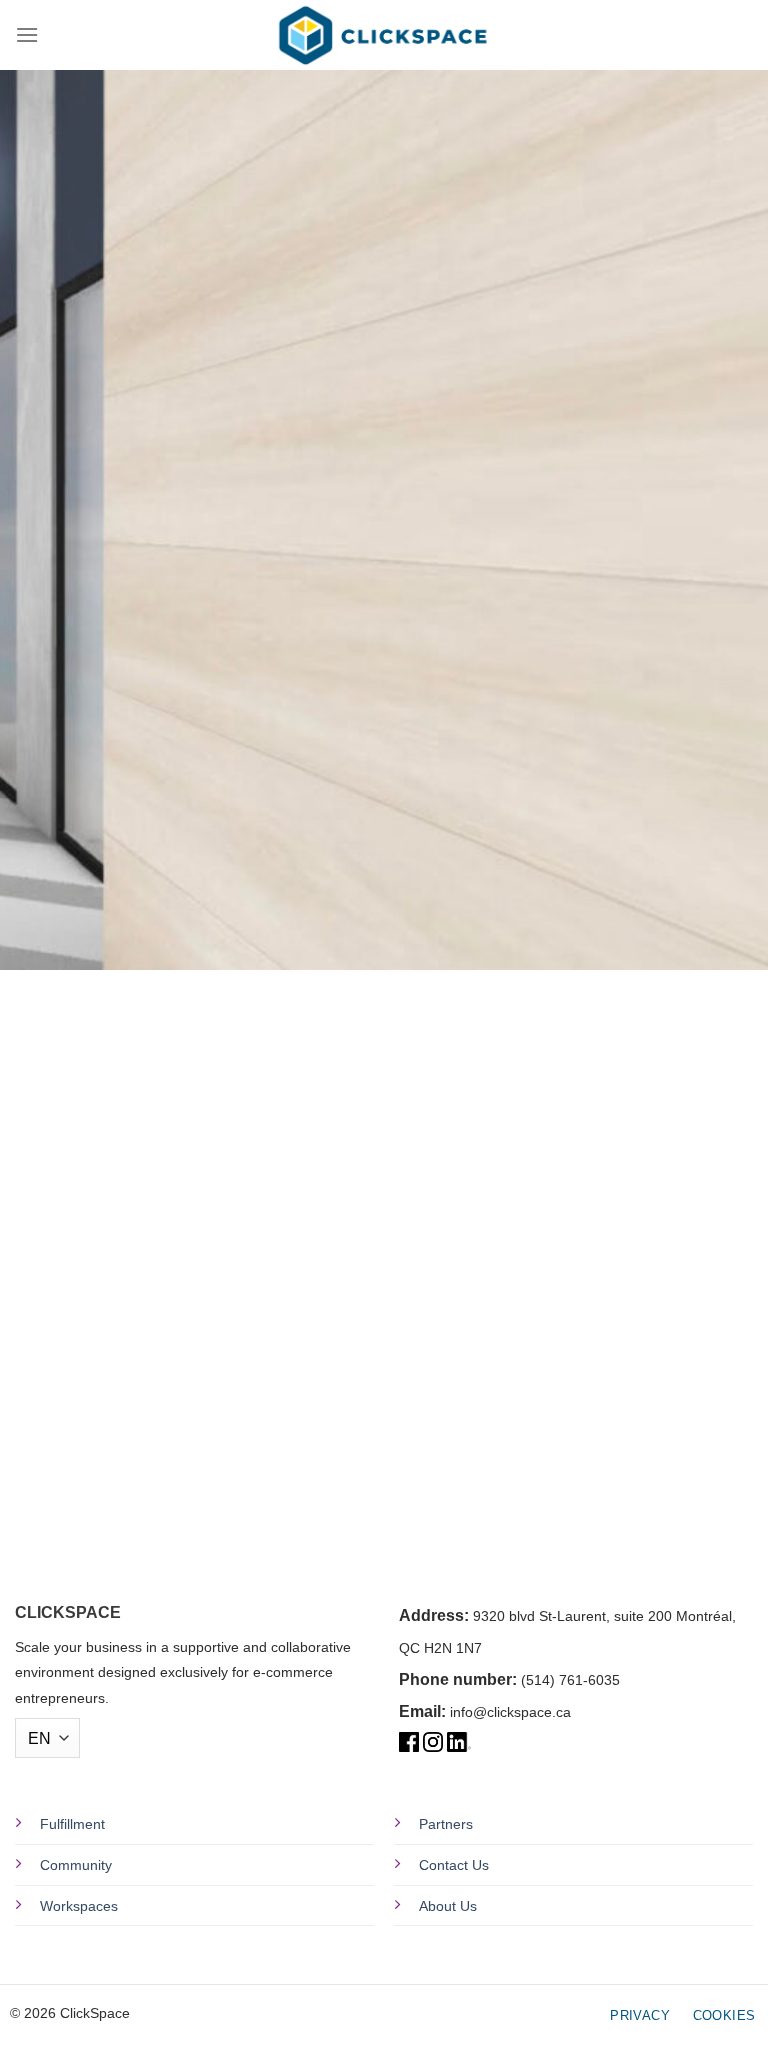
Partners (446, 1824)
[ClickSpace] (384, 35)
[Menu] (27, 34)
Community (76, 1865)
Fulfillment (72, 1824)
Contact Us (454, 1865)
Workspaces (79, 1906)
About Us (448, 1906)
